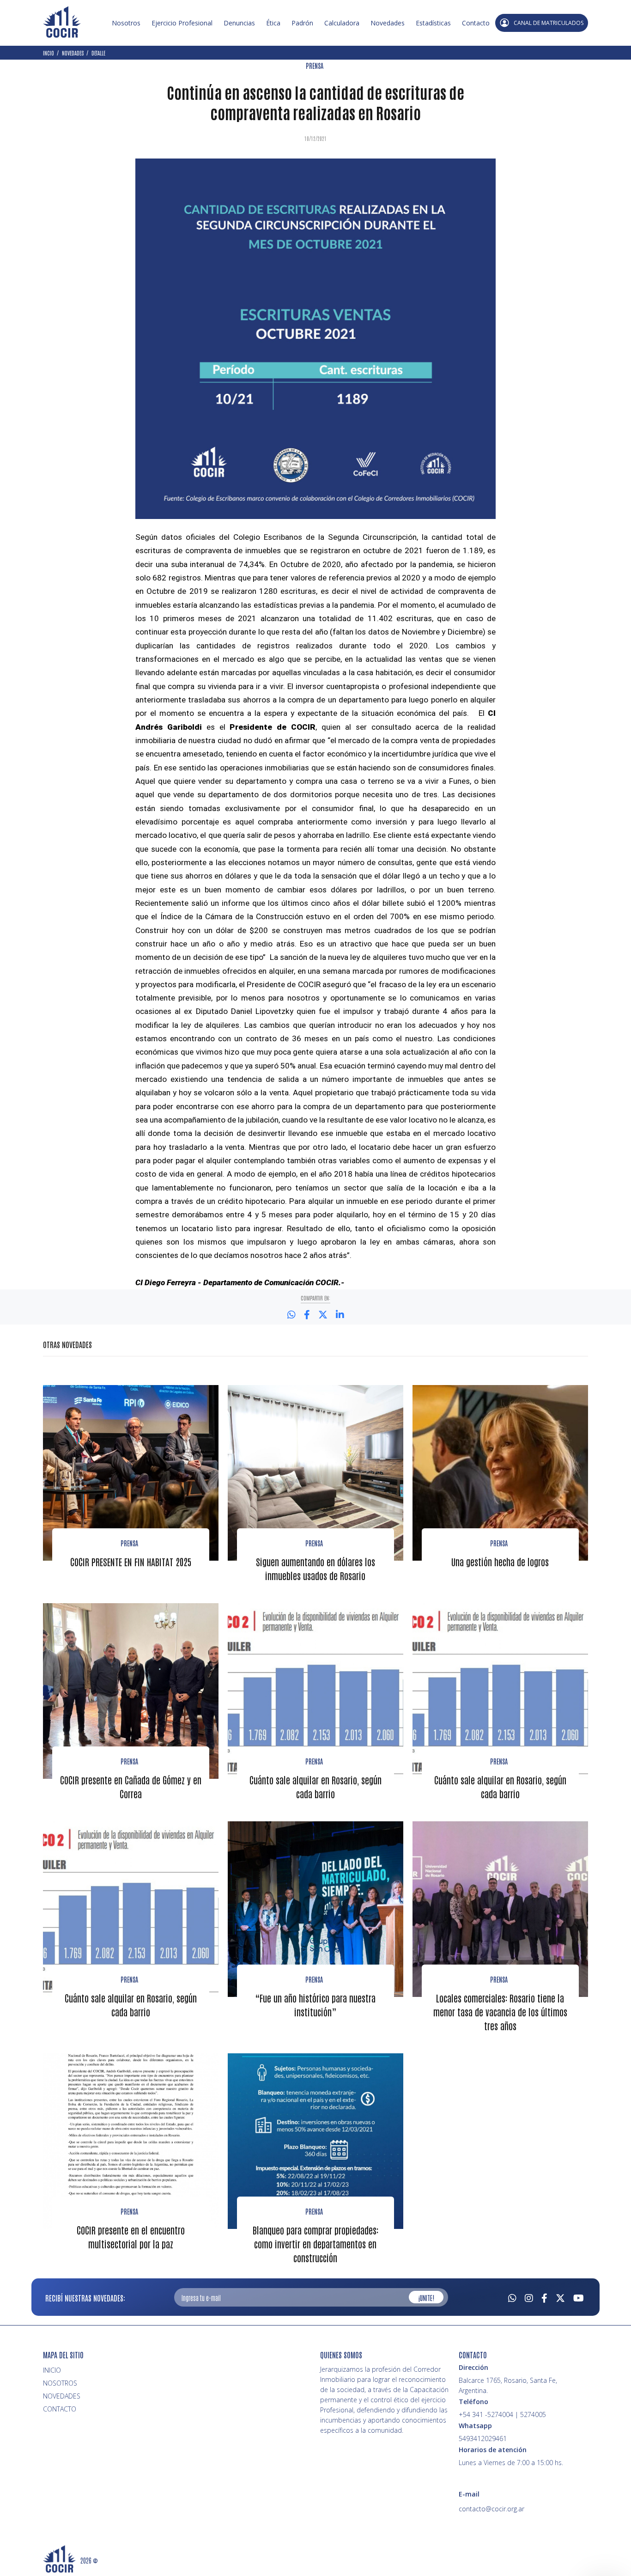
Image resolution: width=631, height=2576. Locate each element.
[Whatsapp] (512, 2297)
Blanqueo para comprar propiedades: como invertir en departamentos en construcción (315, 2244)
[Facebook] (544, 2297)
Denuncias (239, 23)
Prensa (129, 1543)
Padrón (302, 23)
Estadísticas (433, 23)
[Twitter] (560, 2297)
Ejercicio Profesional (182, 23)
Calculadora (342, 23)
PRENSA (315, 66)
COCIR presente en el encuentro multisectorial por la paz (131, 2237)
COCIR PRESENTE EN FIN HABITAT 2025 (131, 1562)
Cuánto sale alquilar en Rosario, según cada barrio (315, 1787)
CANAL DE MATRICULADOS (549, 23)
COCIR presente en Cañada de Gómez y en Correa (131, 1787)
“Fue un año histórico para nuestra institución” (315, 2005)
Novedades (388, 23)
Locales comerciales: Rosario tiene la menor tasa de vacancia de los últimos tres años (500, 2012)
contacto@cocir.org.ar (491, 2509)
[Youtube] (579, 2297)
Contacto (476, 23)
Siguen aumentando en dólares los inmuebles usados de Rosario (315, 1569)
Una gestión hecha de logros (500, 1562)
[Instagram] (529, 2297)
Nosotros (126, 23)
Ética (273, 23)
